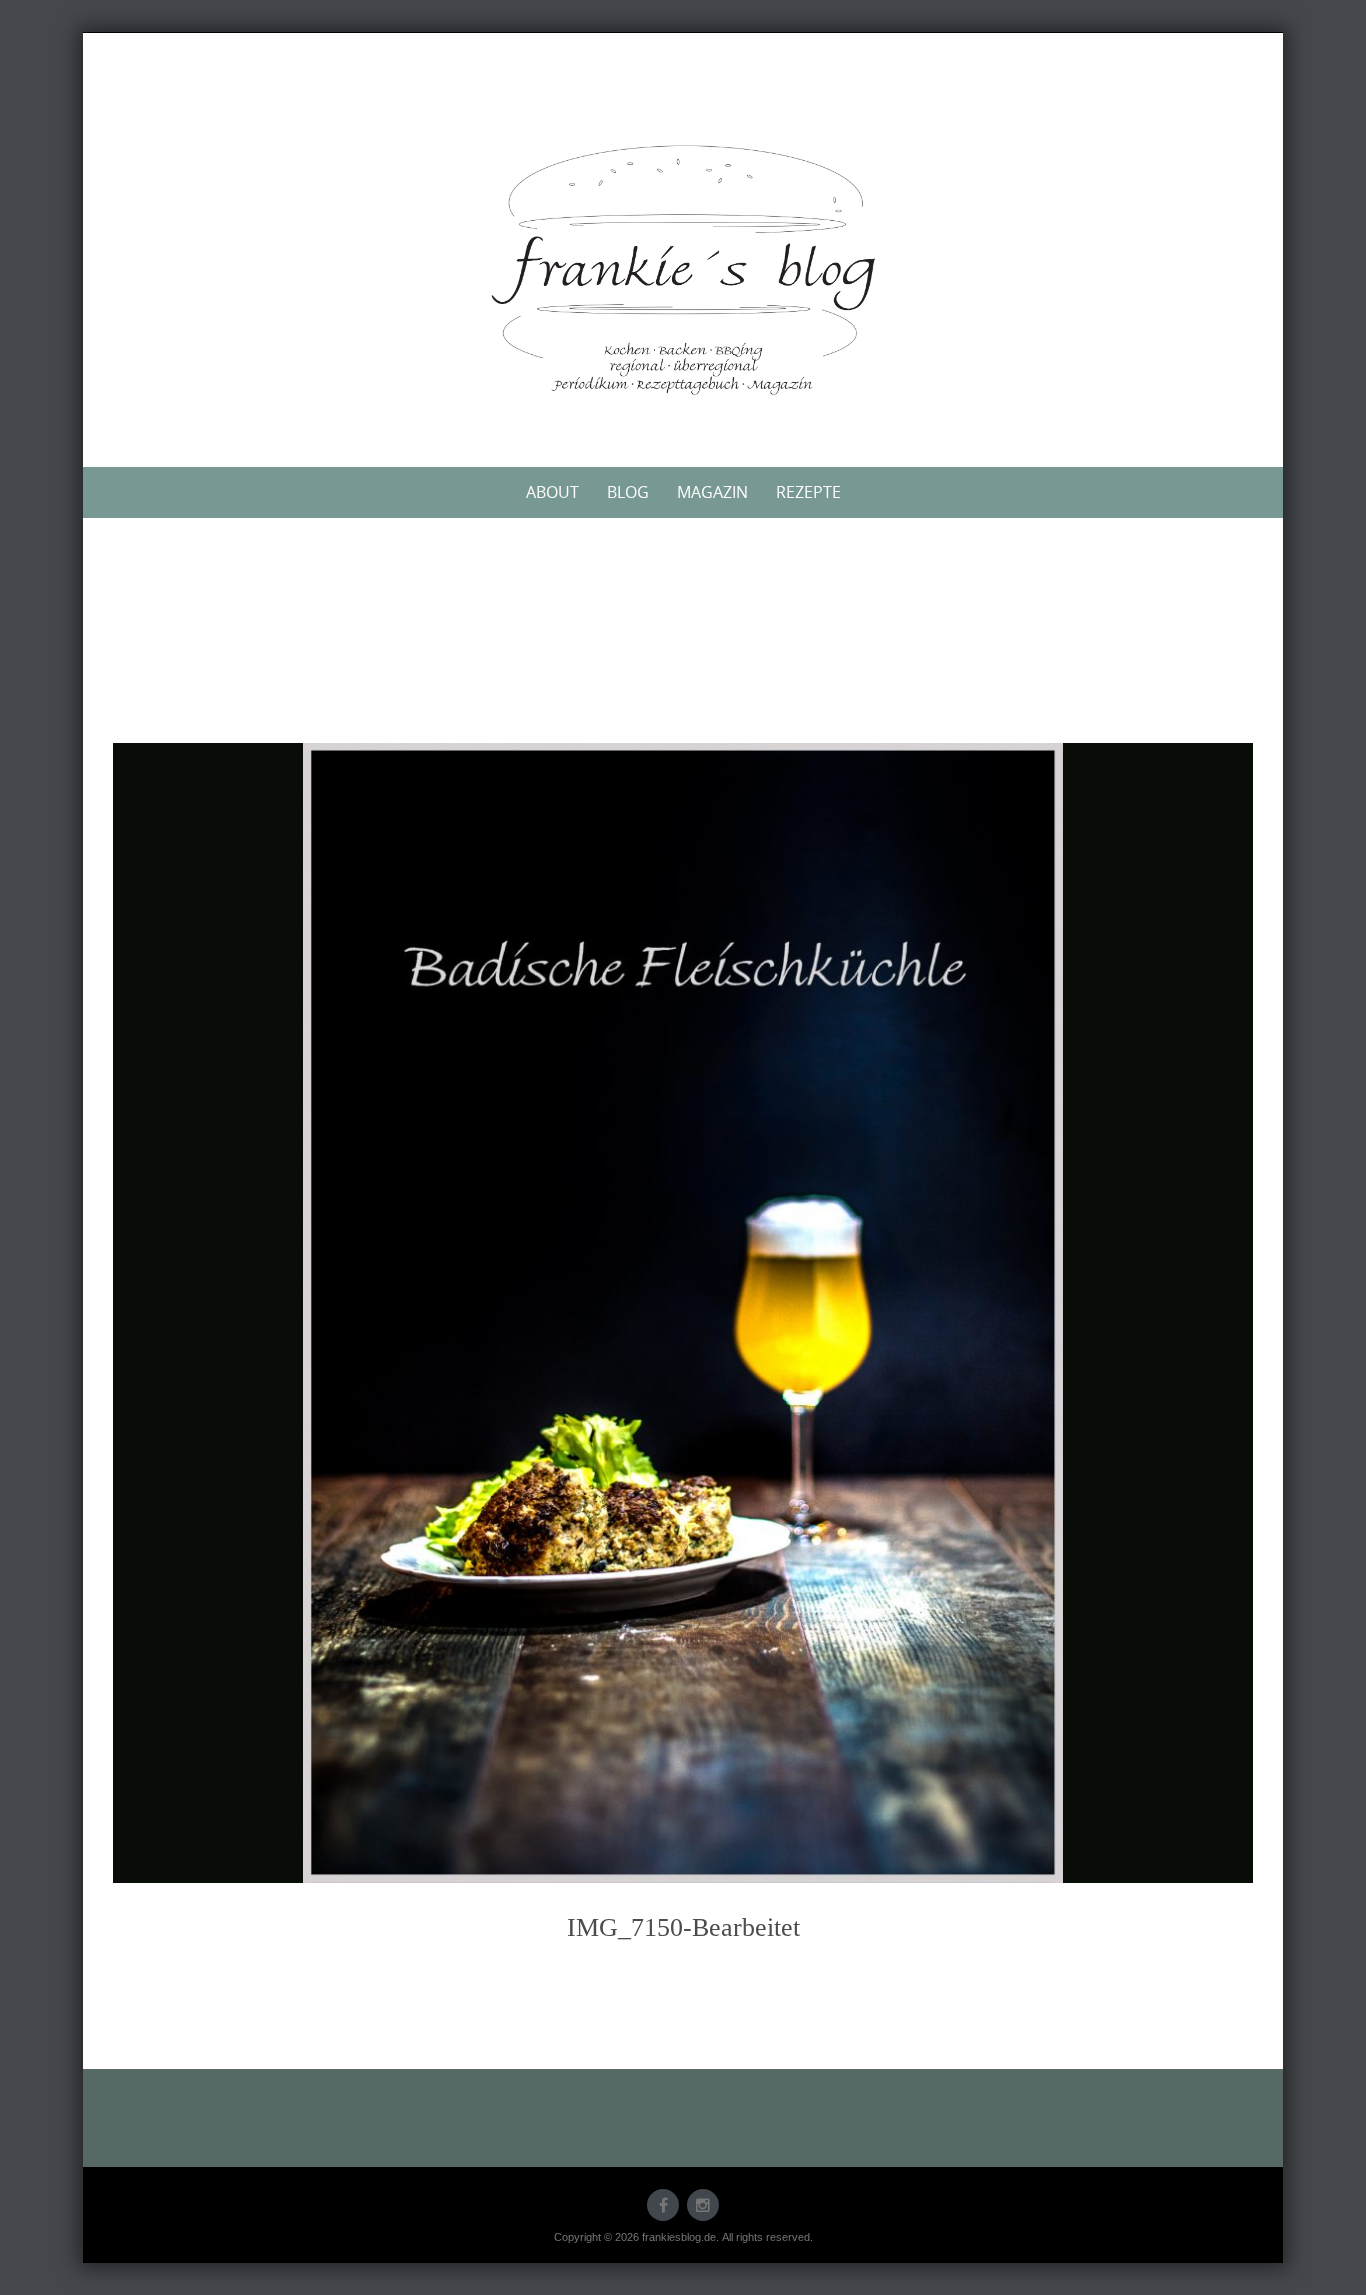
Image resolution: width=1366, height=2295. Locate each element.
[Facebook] (663, 2205)
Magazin (712, 492)
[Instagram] (703, 2205)
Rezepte (808, 492)
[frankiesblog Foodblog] (683, 270)
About (552, 492)
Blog (628, 492)
